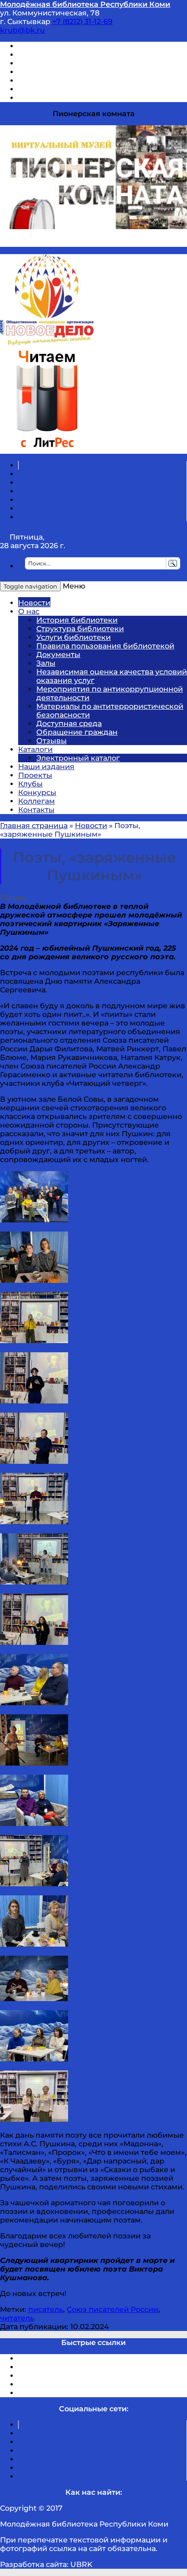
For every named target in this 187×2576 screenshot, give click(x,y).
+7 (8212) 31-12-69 (82, 22)
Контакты (36, 810)
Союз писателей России (113, 2309)
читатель (17, 2318)
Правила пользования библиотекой (105, 646)
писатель (46, 2309)
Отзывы (33, 98)
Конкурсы (37, 792)
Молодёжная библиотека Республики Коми (85, 4)
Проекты (35, 775)
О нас (29, 611)
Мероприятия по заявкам (67, 72)
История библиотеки (77, 620)
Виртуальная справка (59, 46)
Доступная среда (69, 724)
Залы (46, 663)
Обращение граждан (77, 732)
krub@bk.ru (22, 30)
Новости (34, 603)
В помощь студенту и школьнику (81, 55)
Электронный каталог (78, 758)
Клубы (30, 784)
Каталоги (35, 749)
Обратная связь (49, 89)
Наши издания (46, 767)
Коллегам (37, 801)
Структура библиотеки (80, 629)
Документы (58, 655)
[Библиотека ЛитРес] (47, 449)
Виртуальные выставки (63, 63)
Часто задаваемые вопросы (71, 81)
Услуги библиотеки (74, 637)
